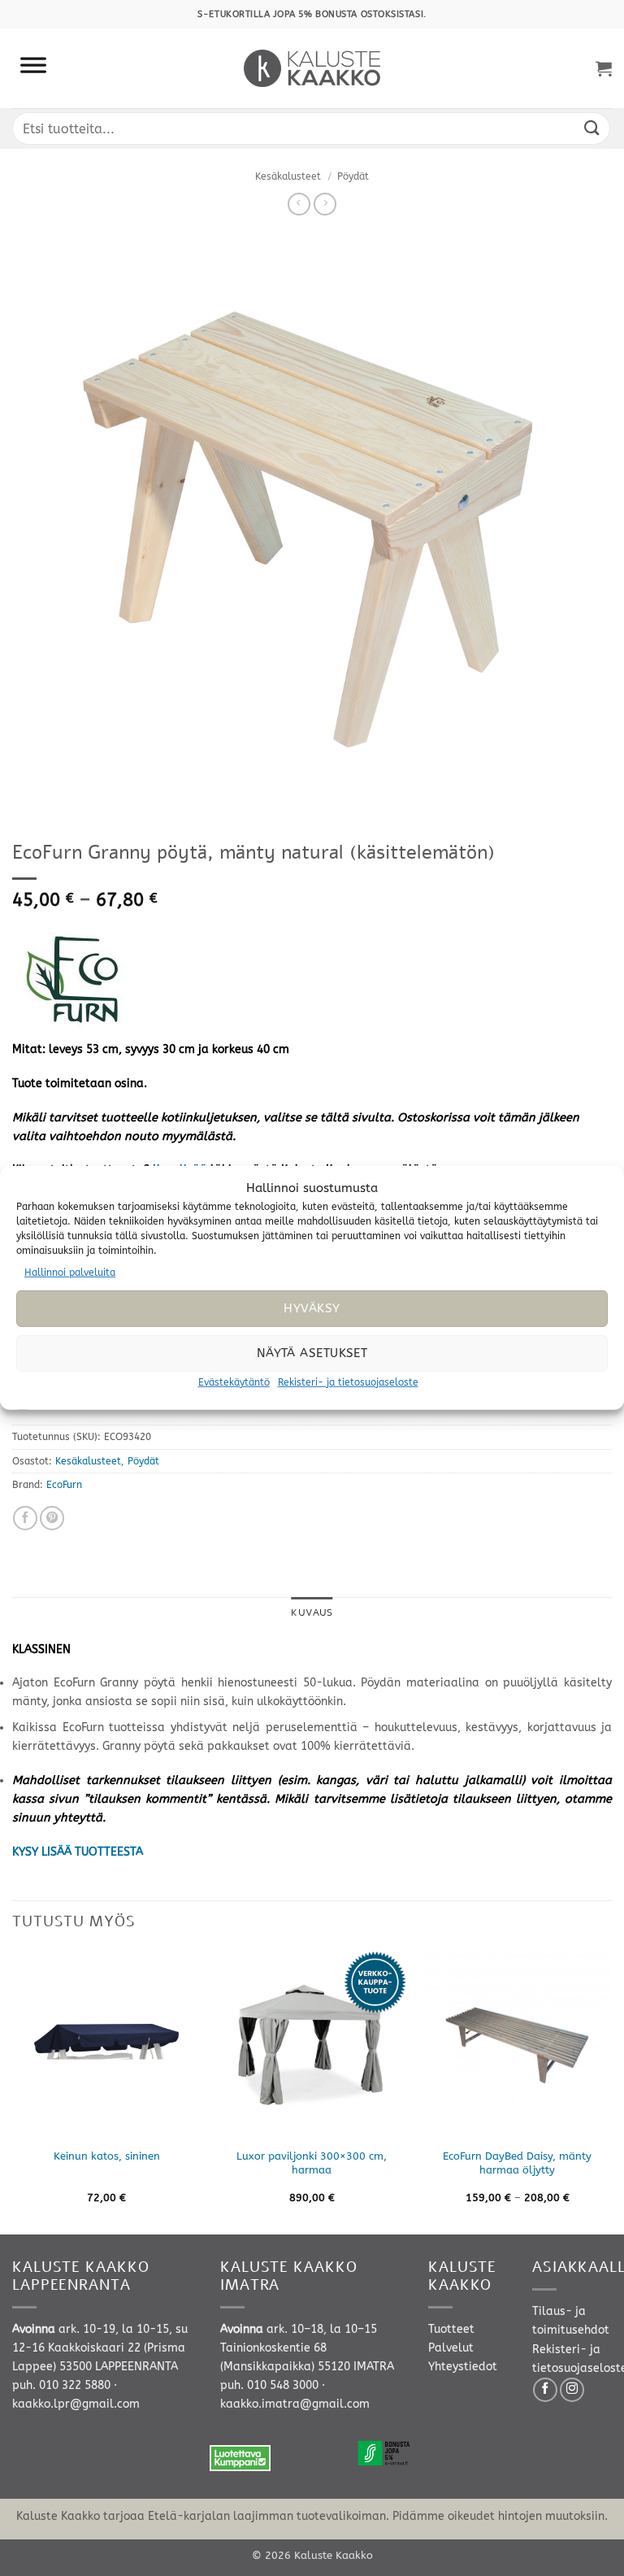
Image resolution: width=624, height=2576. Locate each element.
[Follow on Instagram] (572, 2390)
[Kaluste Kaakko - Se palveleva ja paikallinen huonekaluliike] (312, 68)
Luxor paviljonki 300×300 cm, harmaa (312, 2163)
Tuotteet (451, 2329)
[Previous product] (325, 204)
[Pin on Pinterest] (52, 1518)
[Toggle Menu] (33, 68)
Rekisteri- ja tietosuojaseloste (348, 1382)
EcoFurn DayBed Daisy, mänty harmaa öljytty (517, 2163)
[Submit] (592, 128)
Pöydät (353, 176)
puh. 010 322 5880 (61, 2385)
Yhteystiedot (463, 2367)
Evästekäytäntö (234, 1382)
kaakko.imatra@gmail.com (295, 2404)
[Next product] (299, 204)
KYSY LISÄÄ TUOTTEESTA (78, 1852)
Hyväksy (312, 1308)
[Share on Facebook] (25, 1518)
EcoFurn (64, 1485)
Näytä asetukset (312, 1353)
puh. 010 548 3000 (269, 2385)
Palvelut (451, 2348)
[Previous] (13, 2091)
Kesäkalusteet (288, 176)
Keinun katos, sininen (107, 2156)
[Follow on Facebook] (545, 2390)
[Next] (611, 2091)
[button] (604, 68)
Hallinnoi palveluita (70, 1273)
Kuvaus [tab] (312, 1612)
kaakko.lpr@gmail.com (76, 2404)
